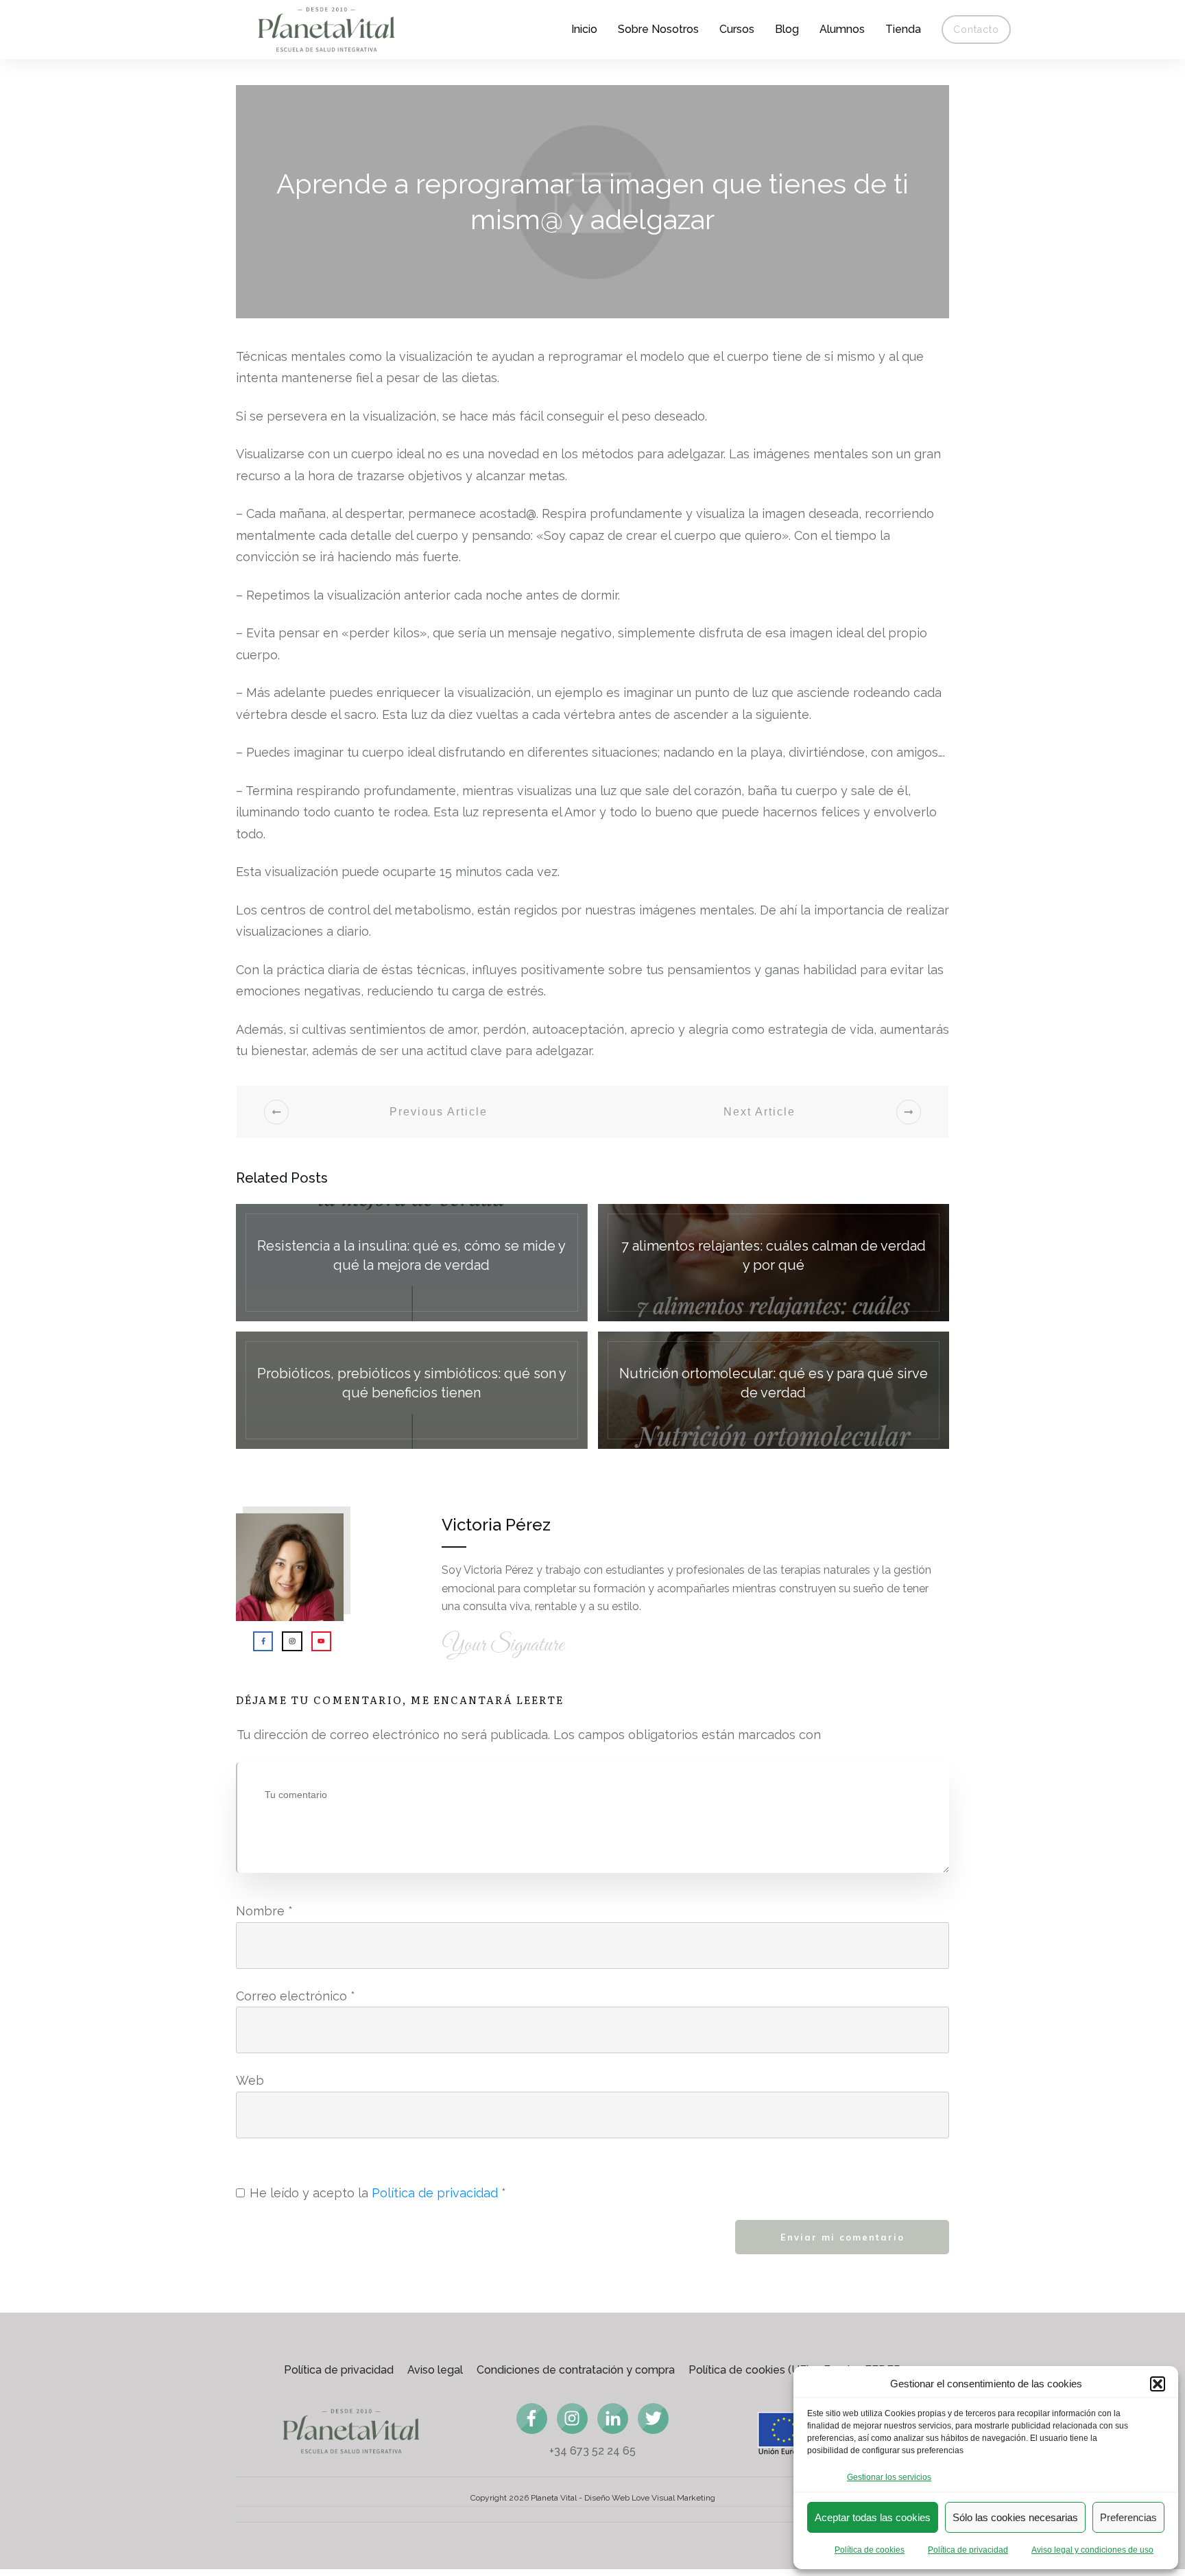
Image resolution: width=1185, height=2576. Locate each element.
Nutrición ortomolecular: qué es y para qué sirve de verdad (774, 1390)
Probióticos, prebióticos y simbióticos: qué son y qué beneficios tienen (412, 1390)
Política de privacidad (968, 2550)
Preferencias (1128, 2517)
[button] (1158, 2384)
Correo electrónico (296, 1996)
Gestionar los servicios (889, 2477)
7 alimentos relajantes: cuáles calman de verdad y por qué (774, 1263)
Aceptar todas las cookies (873, 2517)
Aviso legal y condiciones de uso (1092, 2550)
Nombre (264, 1911)
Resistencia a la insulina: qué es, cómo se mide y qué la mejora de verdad (412, 1263)
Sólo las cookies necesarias (1015, 2517)
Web (250, 2080)
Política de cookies (870, 2550)
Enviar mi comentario (842, 2237)
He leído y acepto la (378, 2193)
